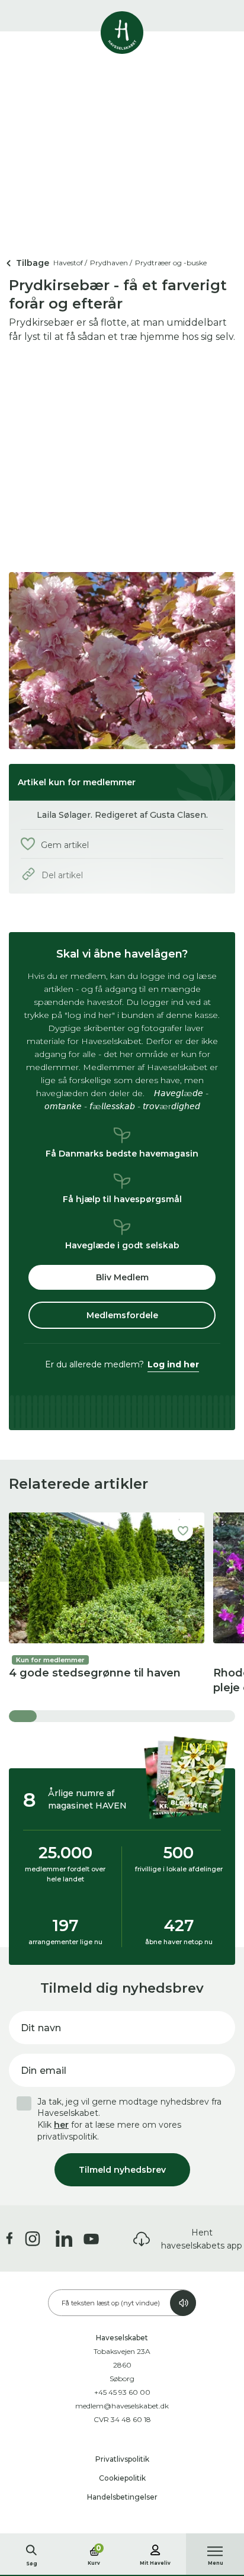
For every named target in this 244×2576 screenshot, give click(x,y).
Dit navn (41, 2028)
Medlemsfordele (122, 1315)
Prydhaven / (111, 263)
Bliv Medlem (122, 1277)
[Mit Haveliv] (155, 2548)
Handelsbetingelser (122, 2497)
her (61, 2125)
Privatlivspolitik (122, 2459)
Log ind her (173, 1364)
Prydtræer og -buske (171, 263)
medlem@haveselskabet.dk (122, 2406)
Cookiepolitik (122, 2478)
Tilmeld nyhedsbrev (122, 2170)
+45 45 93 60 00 (122, 2392)
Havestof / (70, 263)
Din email (44, 2071)
